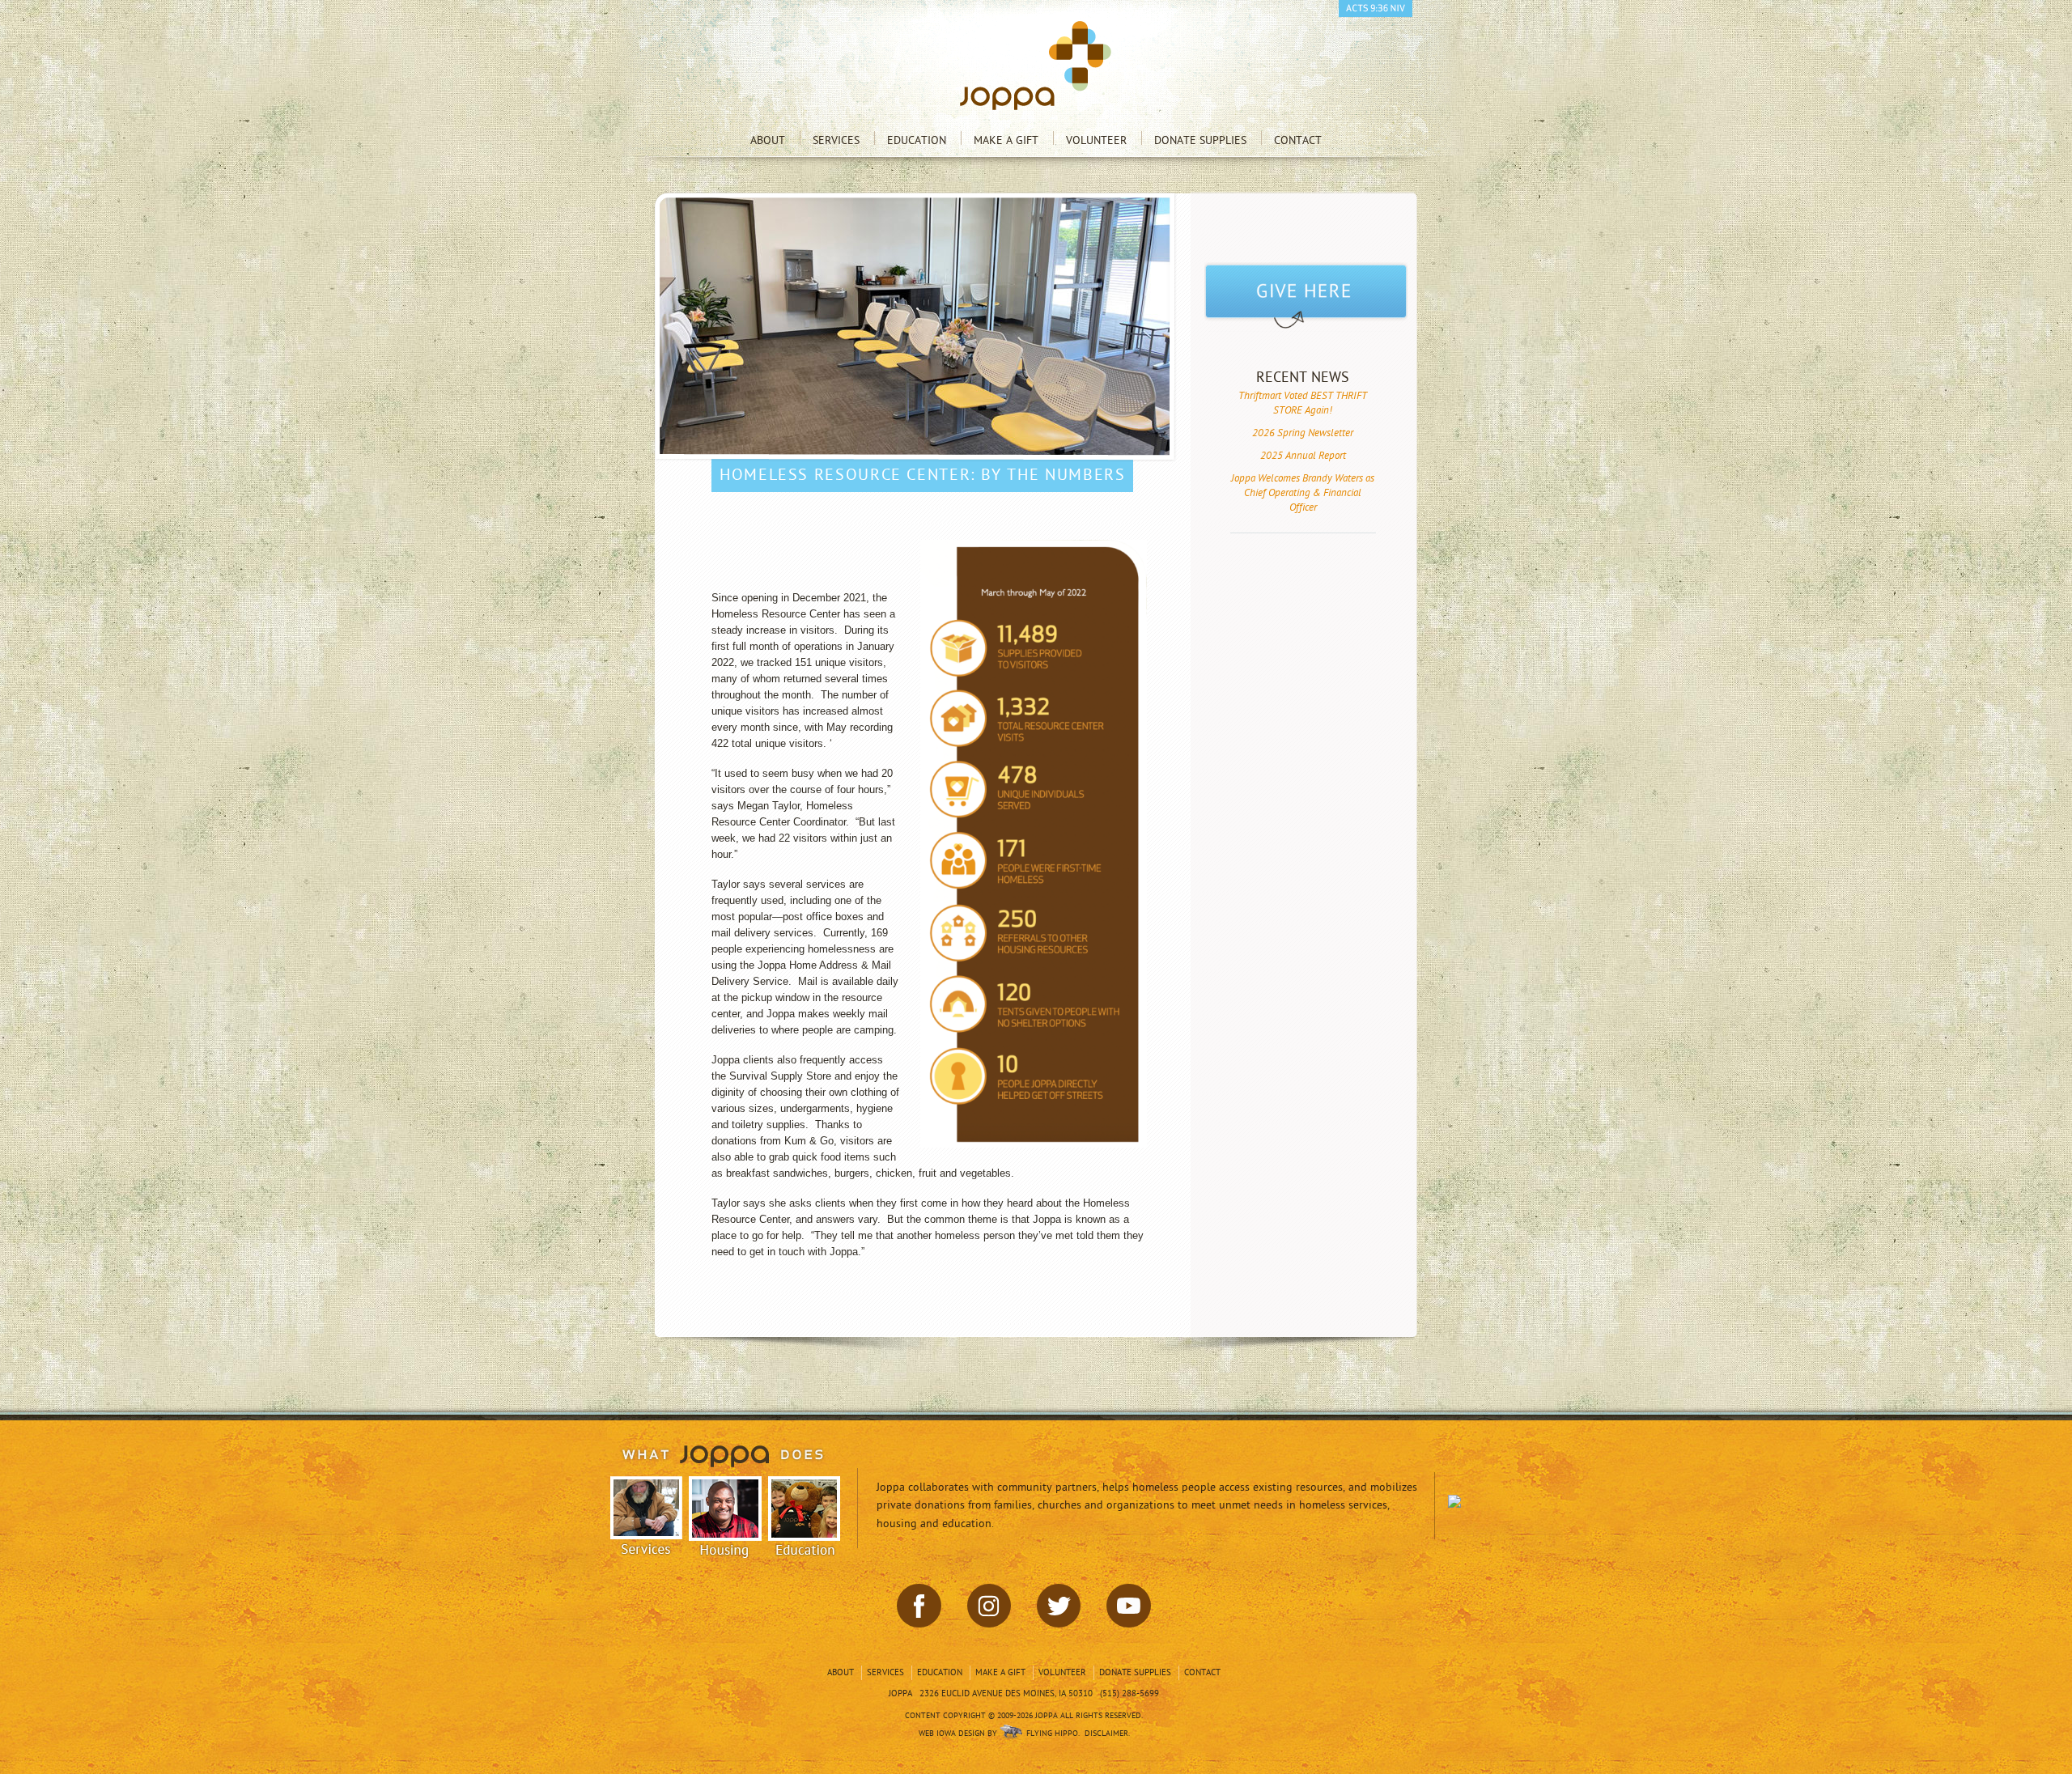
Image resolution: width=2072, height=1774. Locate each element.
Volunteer (1096, 140)
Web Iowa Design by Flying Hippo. (999, 1734)
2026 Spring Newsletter (1303, 433)
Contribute (1306, 297)
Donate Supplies (1200, 140)
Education (917, 140)
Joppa (1036, 66)
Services (836, 140)
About (768, 140)
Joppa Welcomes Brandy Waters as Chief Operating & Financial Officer (1303, 493)
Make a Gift (1006, 140)
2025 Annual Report (1303, 456)
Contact (1298, 140)
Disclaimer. (1107, 1734)
